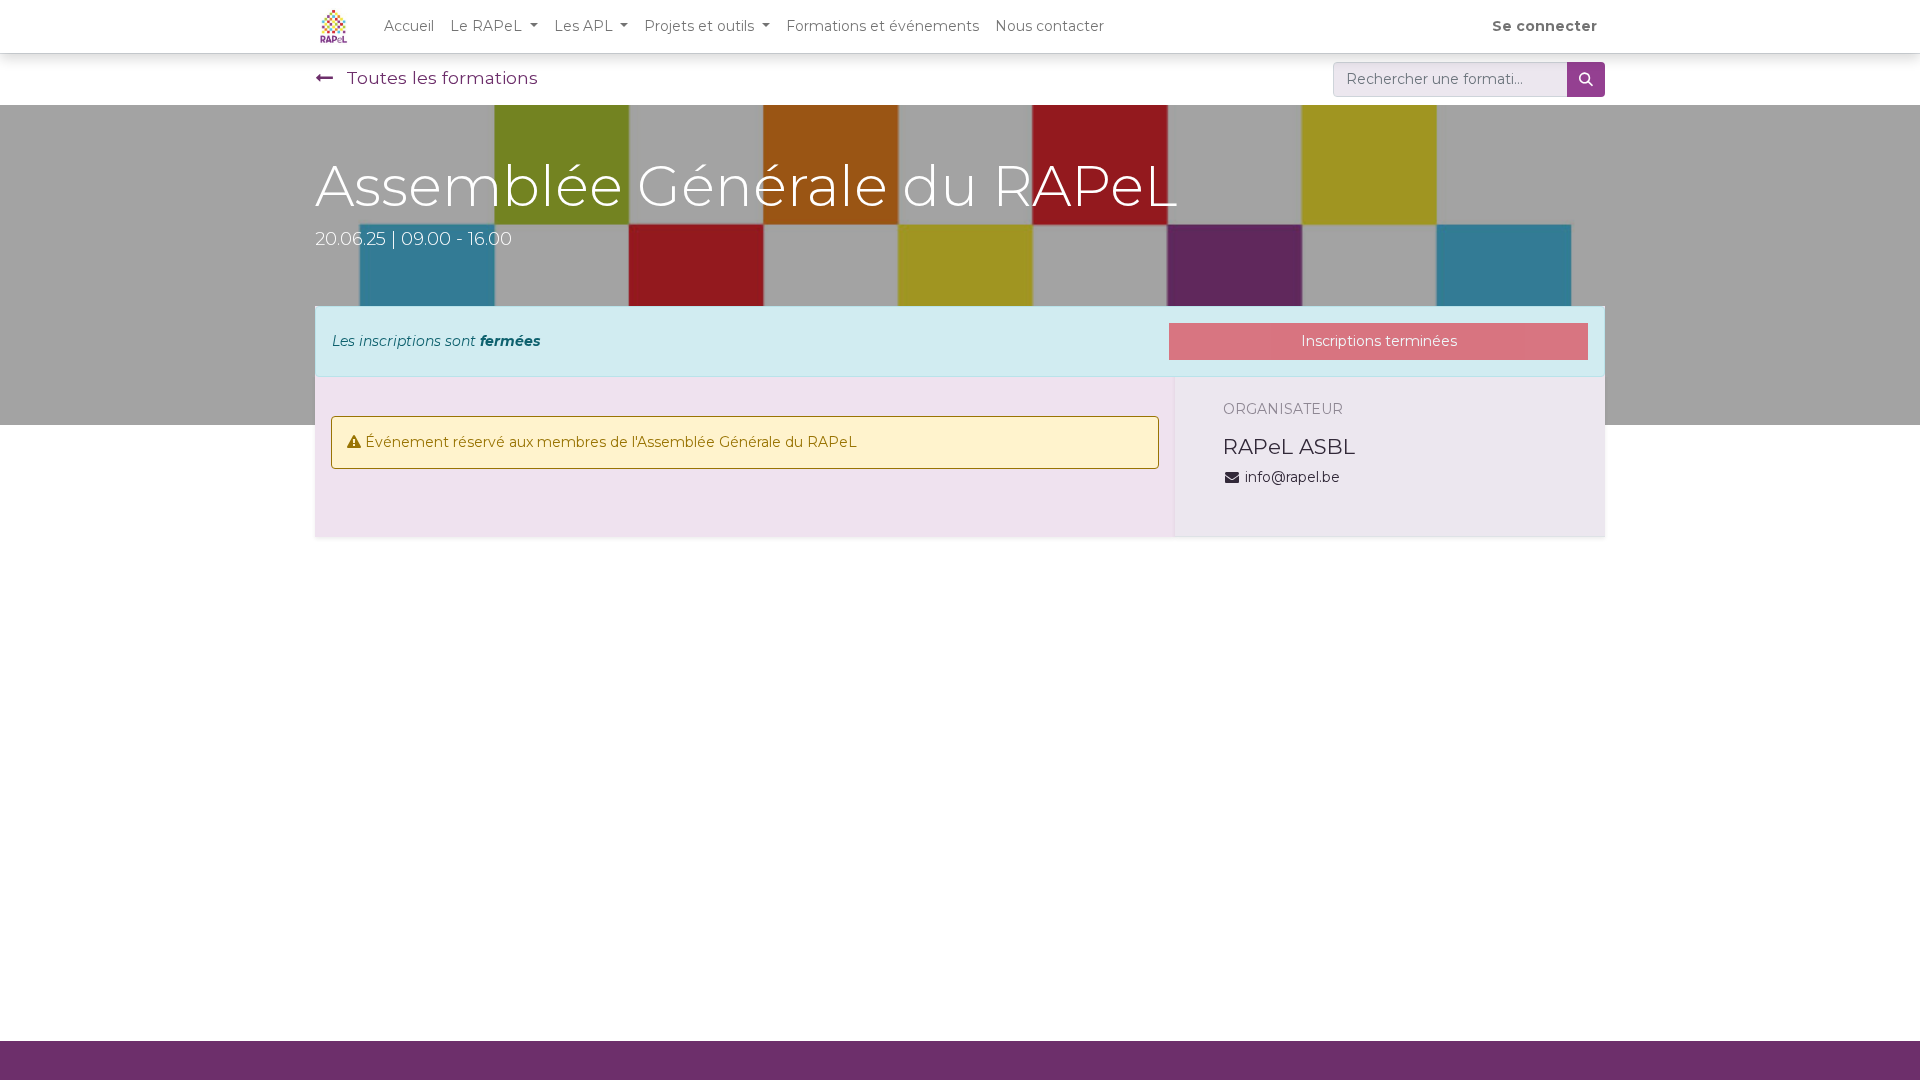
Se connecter (1544, 26)
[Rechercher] (1586, 79)
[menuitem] (409, 26)
